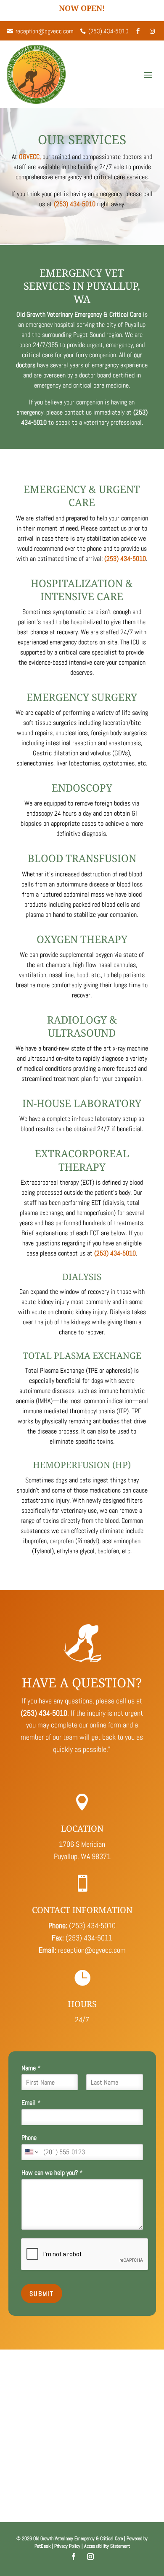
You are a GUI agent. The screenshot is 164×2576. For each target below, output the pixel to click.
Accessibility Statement (107, 2546)
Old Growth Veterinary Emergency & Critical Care (79, 314)
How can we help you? (52, 2173)
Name (31, 2068)
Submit (42, 2294)
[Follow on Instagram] (90, 2557)
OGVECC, (30, 157)
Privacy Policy (67, 2546)
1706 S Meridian (82, 1844)
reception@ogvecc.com (92, 1950)
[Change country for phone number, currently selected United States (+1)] (31, 2152)
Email (31, 2103)
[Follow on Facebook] (74, 2557)
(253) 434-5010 (75, 204)
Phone (29, 2138)
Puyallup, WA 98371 (82, 1856)
